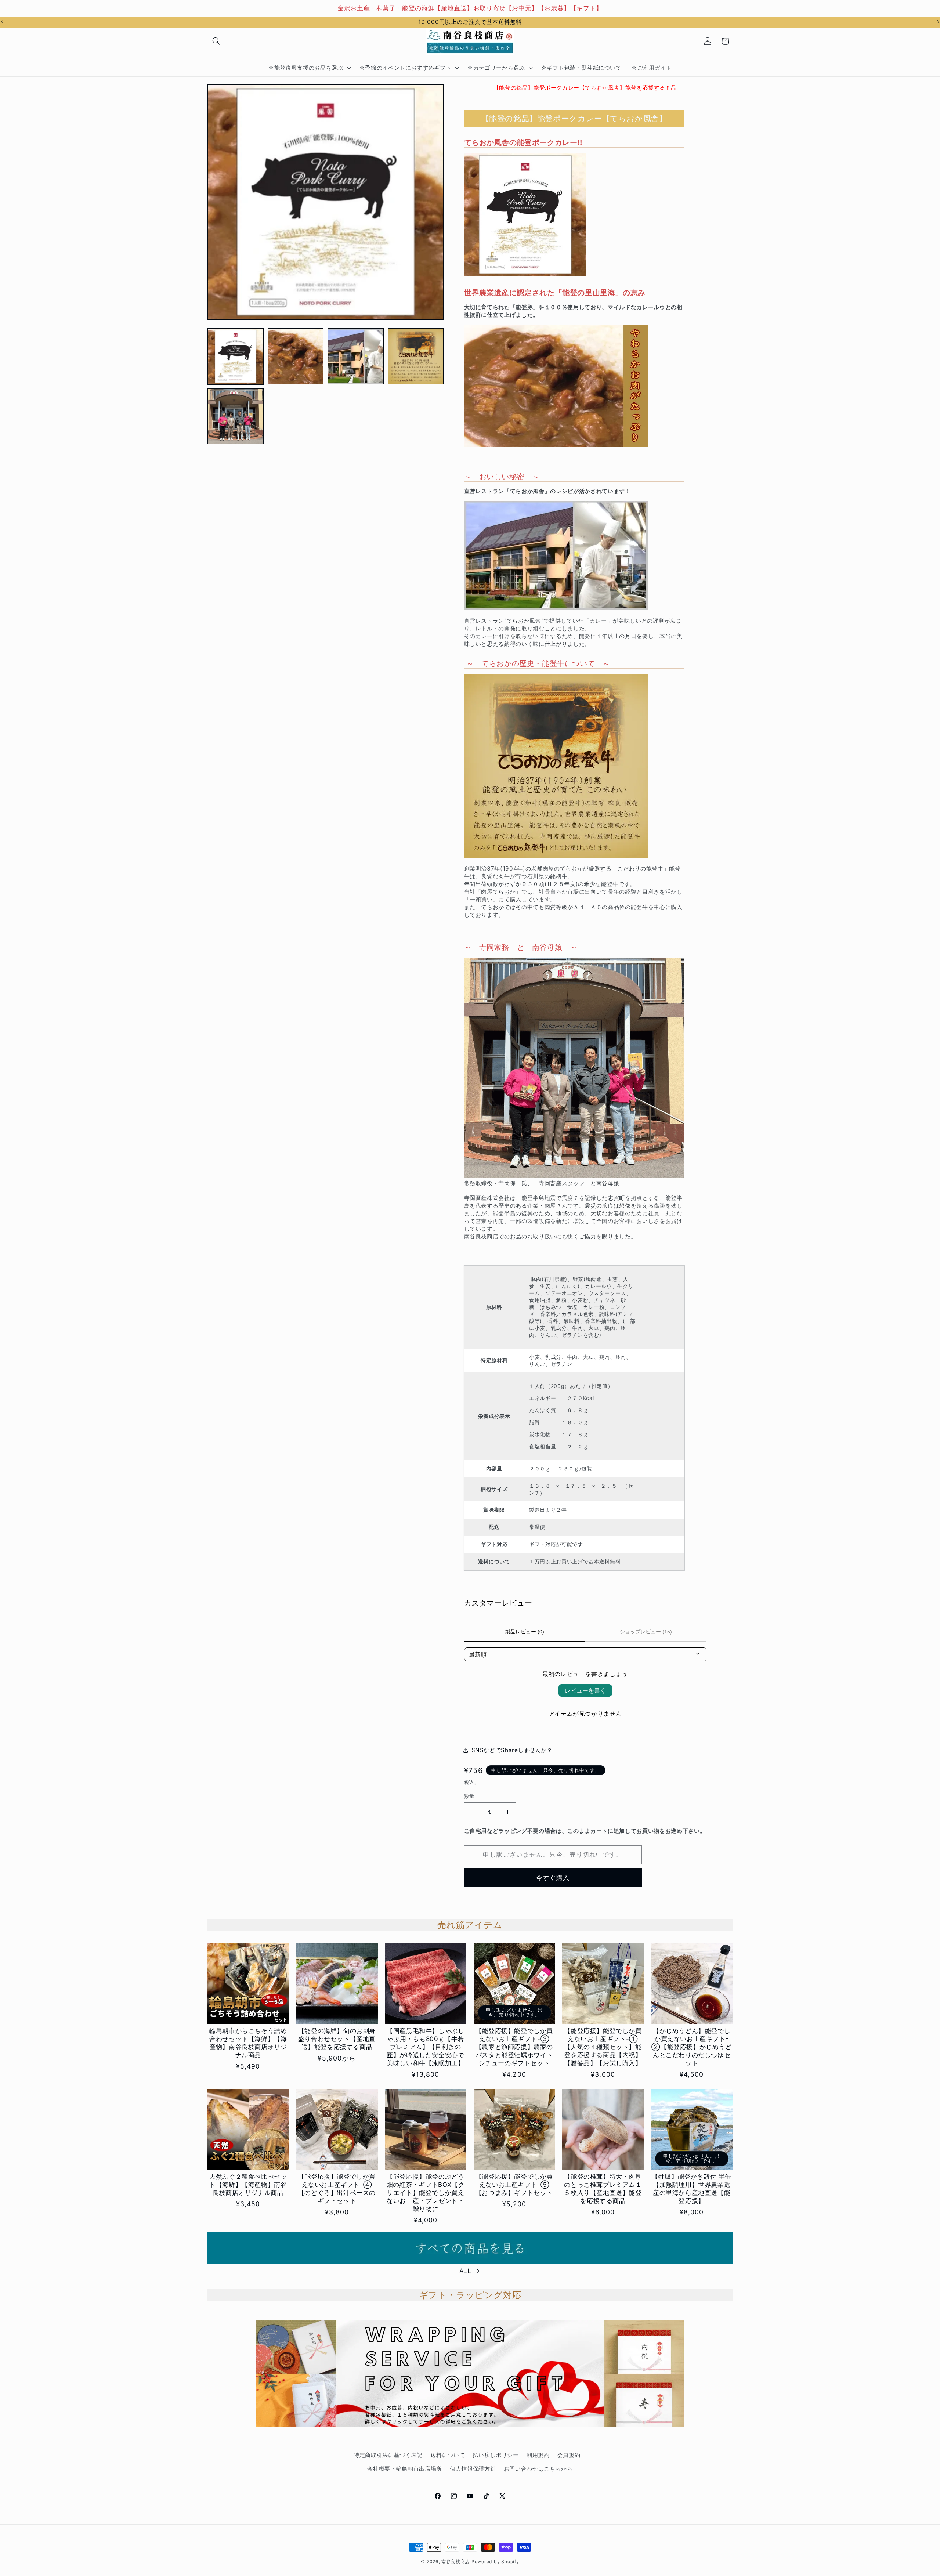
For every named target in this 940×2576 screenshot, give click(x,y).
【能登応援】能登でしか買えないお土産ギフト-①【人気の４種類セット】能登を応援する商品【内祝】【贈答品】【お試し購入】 (603, 2047)
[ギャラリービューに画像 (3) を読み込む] (356, 356)
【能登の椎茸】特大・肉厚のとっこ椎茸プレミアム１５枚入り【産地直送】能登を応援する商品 (603, 2189)
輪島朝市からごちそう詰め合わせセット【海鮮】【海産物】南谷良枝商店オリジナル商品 (248, 2043)
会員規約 (569, 2455)
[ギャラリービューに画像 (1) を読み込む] (236, 356)
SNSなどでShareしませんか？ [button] (512, 1750)
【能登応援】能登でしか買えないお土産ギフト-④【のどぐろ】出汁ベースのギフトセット (337, 2189)
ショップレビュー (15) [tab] (646, 1632)
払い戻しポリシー (496, 2455)
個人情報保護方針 (473, 2469)
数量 (469, 1796)
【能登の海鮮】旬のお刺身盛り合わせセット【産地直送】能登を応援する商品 (337, 2039)
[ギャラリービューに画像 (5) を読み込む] (236, 417)
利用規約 (538, 2455)
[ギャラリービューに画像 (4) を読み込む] (416, 356)
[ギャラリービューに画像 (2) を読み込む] (296, 356)
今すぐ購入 (553, 1878)
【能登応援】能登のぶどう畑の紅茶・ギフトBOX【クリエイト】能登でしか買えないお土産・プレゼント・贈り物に (426, 2193)
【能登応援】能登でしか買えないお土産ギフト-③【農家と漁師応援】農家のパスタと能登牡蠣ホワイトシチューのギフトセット (514, 2047)
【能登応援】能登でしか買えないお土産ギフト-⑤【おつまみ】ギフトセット (514, 2185)
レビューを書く (585, 1690)
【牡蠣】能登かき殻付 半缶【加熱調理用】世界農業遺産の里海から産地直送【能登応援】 (692, 2189)
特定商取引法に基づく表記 (388, 2455)
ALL (465, 2271)
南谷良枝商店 (455, 2561)
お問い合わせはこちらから (538, 2469)
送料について (448, 2455)
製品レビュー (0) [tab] (525, 1632)
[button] (216, 41)
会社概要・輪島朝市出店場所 (405, 2469)
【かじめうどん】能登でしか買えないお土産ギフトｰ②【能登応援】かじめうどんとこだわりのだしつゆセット (691, 2047)
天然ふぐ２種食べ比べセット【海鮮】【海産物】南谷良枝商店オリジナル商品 (248, 2185)
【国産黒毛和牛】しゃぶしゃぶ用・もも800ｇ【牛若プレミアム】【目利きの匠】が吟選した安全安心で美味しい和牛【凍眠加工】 (425, 2047)
